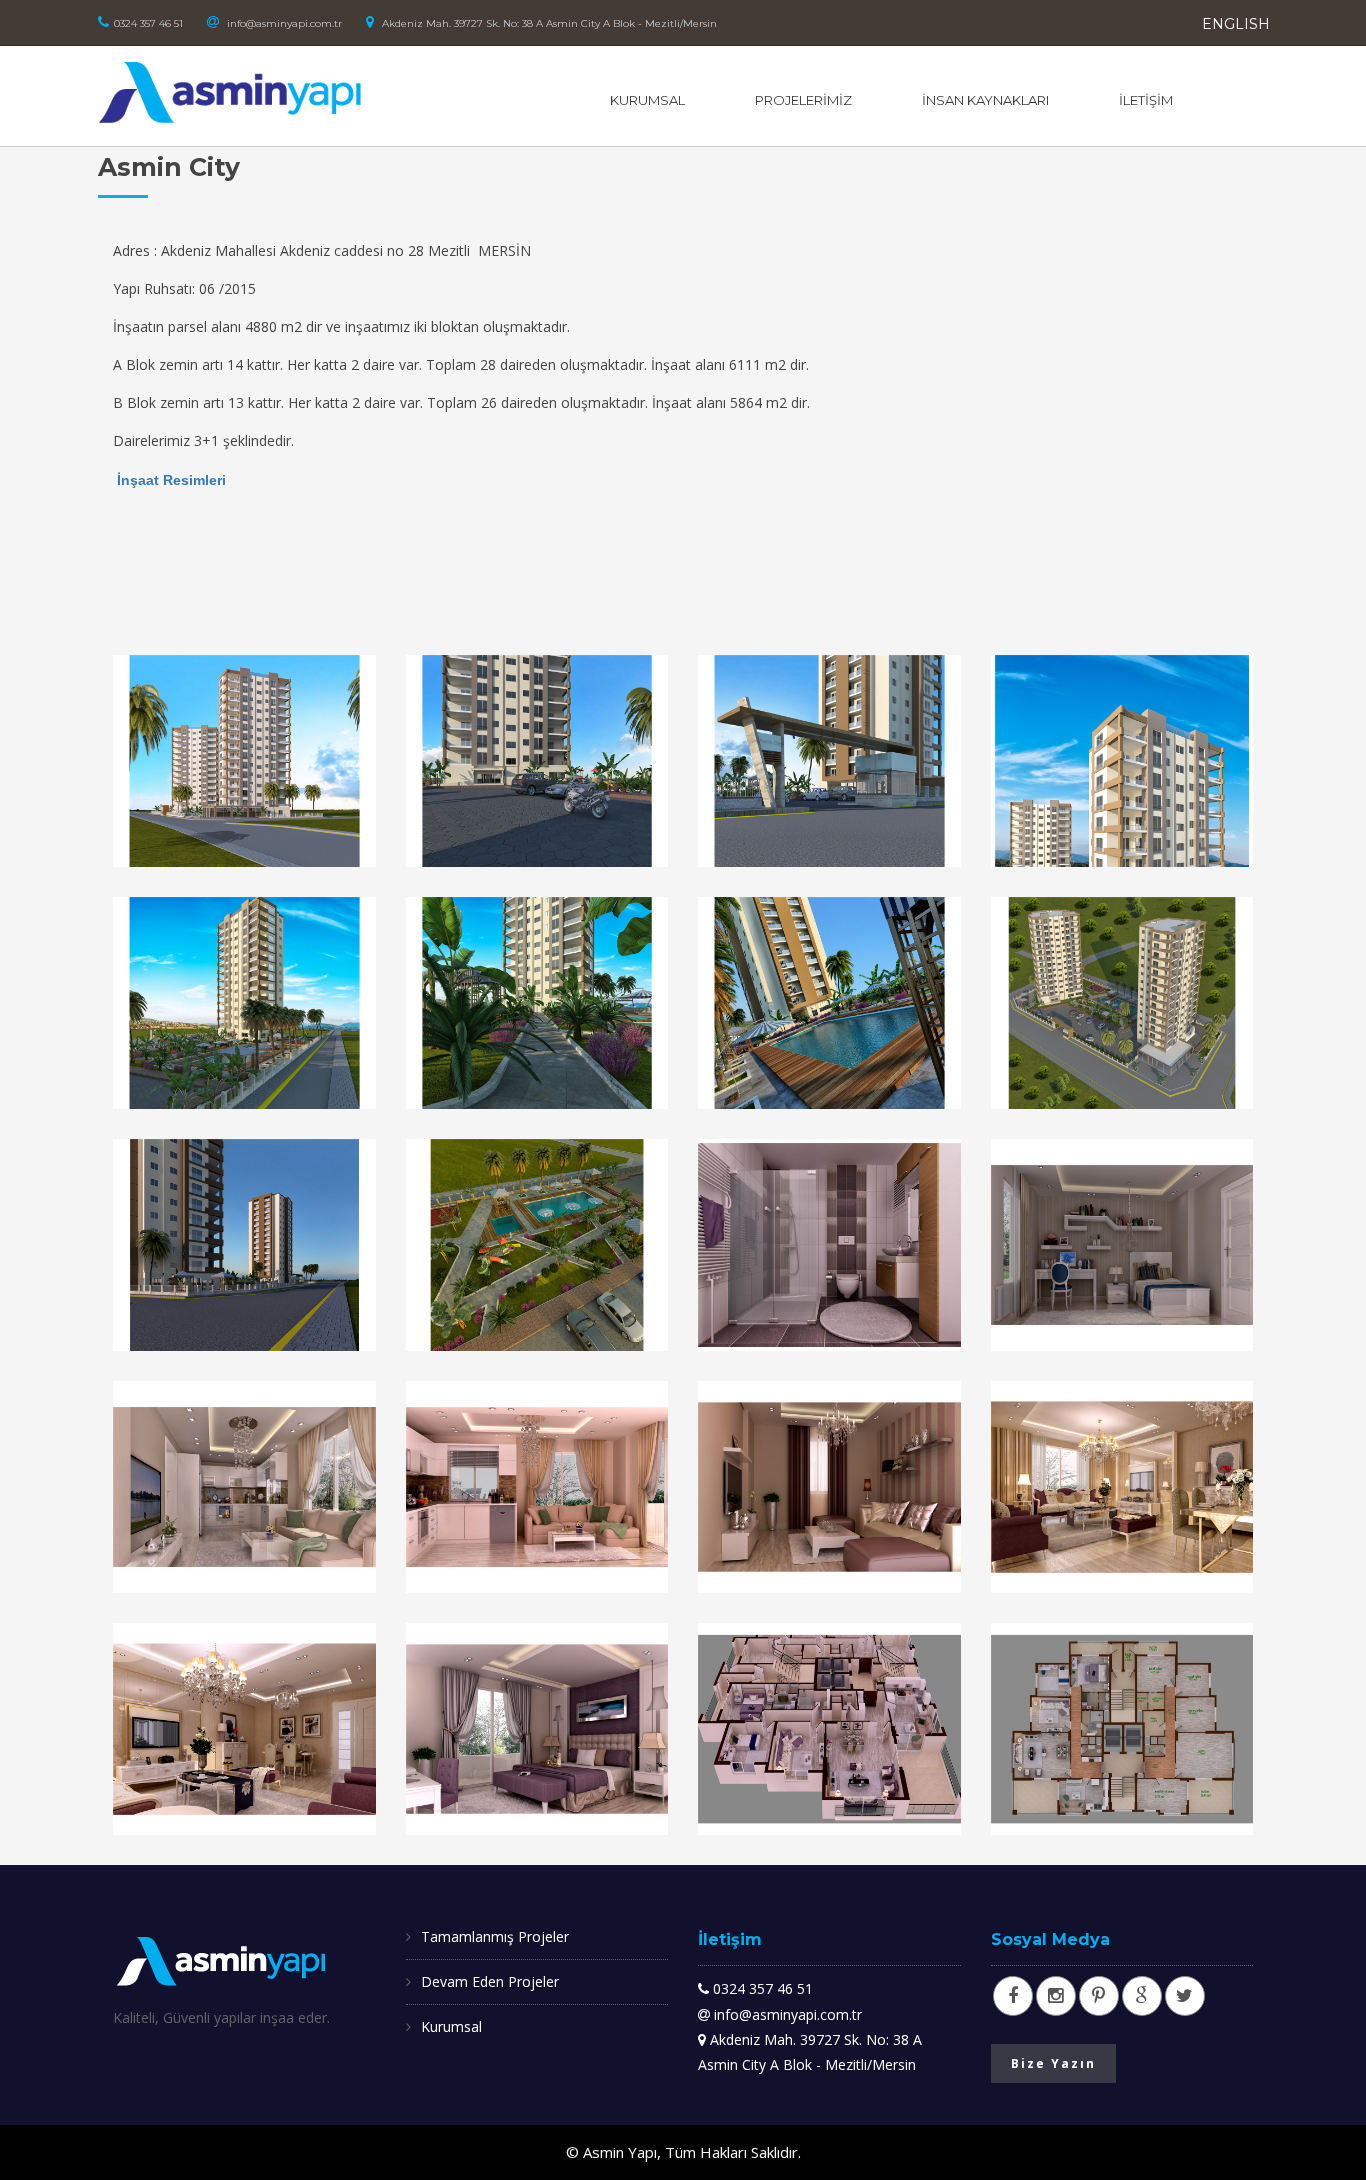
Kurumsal (451, 2026)
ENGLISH (1236, 24)
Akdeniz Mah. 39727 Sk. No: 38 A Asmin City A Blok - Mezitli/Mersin (548, 23)
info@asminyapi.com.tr (283, 23)
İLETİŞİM (1146, 100)
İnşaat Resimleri (171, 480)
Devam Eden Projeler (490, 1981)
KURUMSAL (647, 100)
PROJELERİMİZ (803, 100)
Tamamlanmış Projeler (495, 1936)
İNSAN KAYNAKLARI (985, 100)
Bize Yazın (1053, 2063)
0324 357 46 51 (148, 23)
